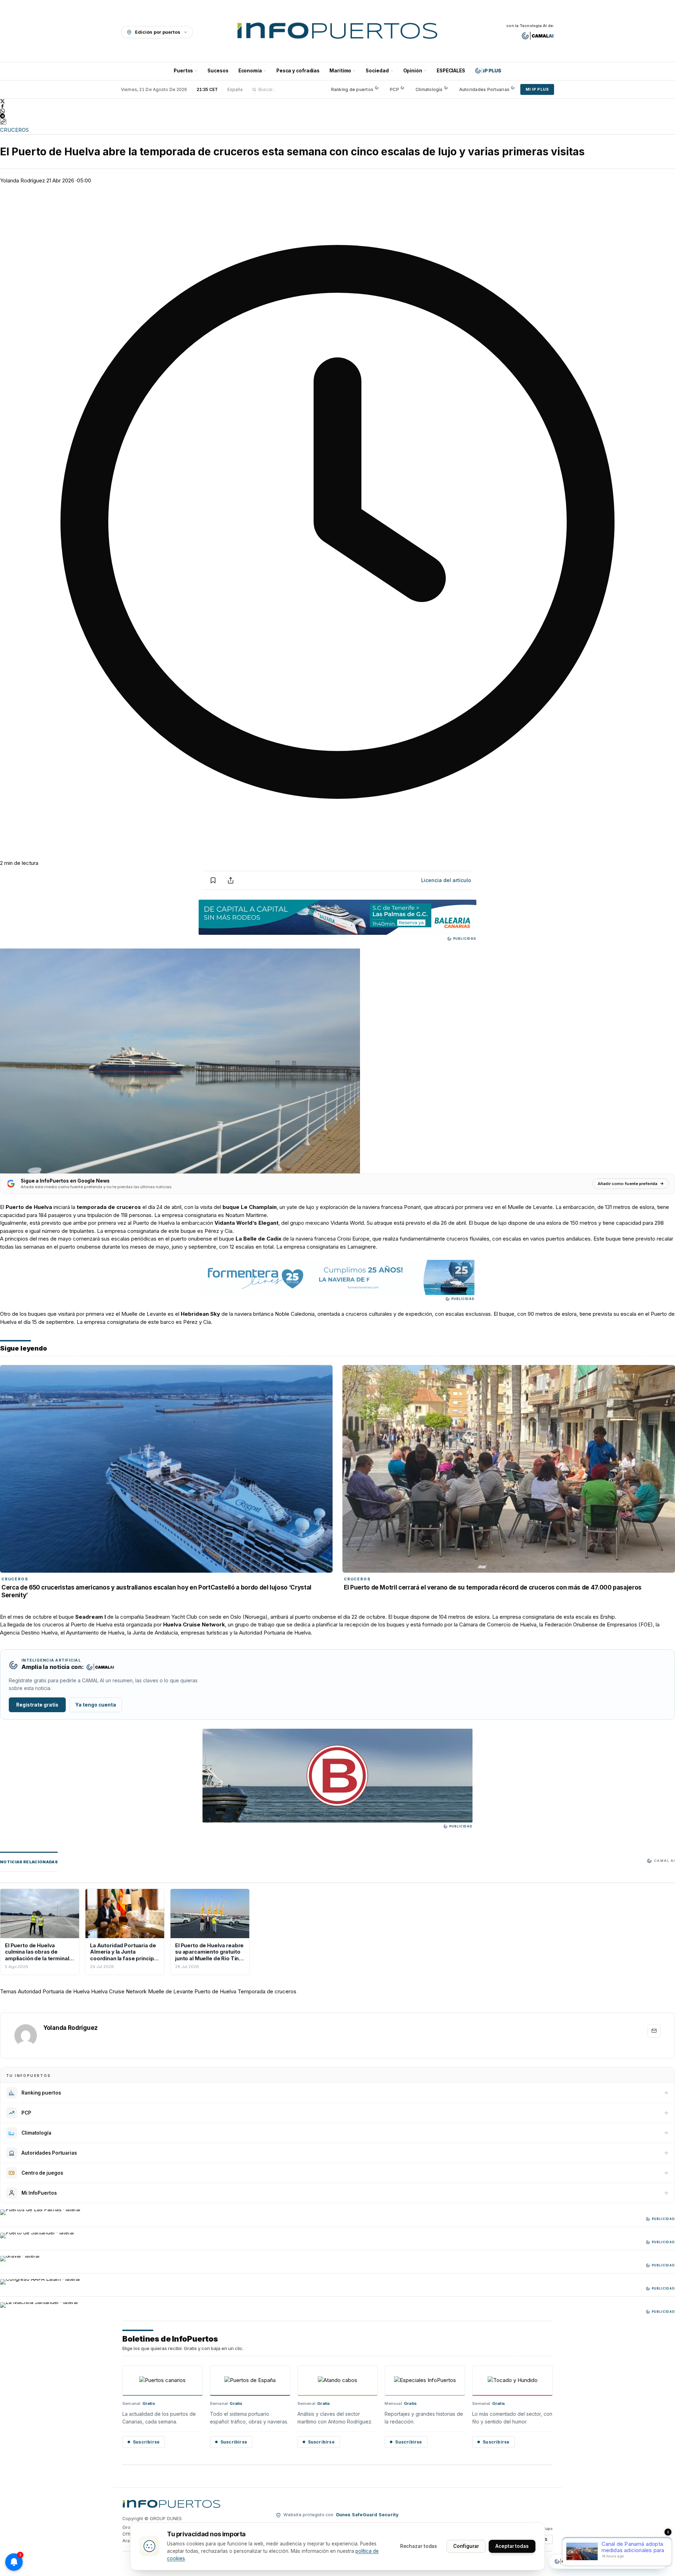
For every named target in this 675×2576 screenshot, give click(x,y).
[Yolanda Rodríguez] (26, 2035)
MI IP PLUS (537, 89)
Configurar (466, 2546)
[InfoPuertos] (338, 32)
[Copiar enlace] (3, 122)
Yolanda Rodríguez (22, 180)
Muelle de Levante (171, 1991)
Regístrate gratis (37, 1705)
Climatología (429, 89)
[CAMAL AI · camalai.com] (538, 36)
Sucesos (218, 71)
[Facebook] (337, 106)
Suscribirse (146, 2442)
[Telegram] (337, 116)
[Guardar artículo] (213, 880)
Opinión (413, 71)
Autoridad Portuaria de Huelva (54, 1991)
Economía (250, 71)
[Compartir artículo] (231, 880)
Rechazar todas (419, 2546)
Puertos (183, 71)
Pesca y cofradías (298, 71)
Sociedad (377, 71)
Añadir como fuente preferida (628, 1184)
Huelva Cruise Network (119, 1991)
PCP (394, 89)
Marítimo (340, 71)
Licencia (446, 880)
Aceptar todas (512, 2546)
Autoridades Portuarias (484, 89)
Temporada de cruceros (267, 1991)
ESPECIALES (451, 71)
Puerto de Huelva (29, 1207)
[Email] (654, 2031)
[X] (337, 101)
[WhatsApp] (337, 111)
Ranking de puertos (352, 89)
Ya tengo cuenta (96, 1705)
